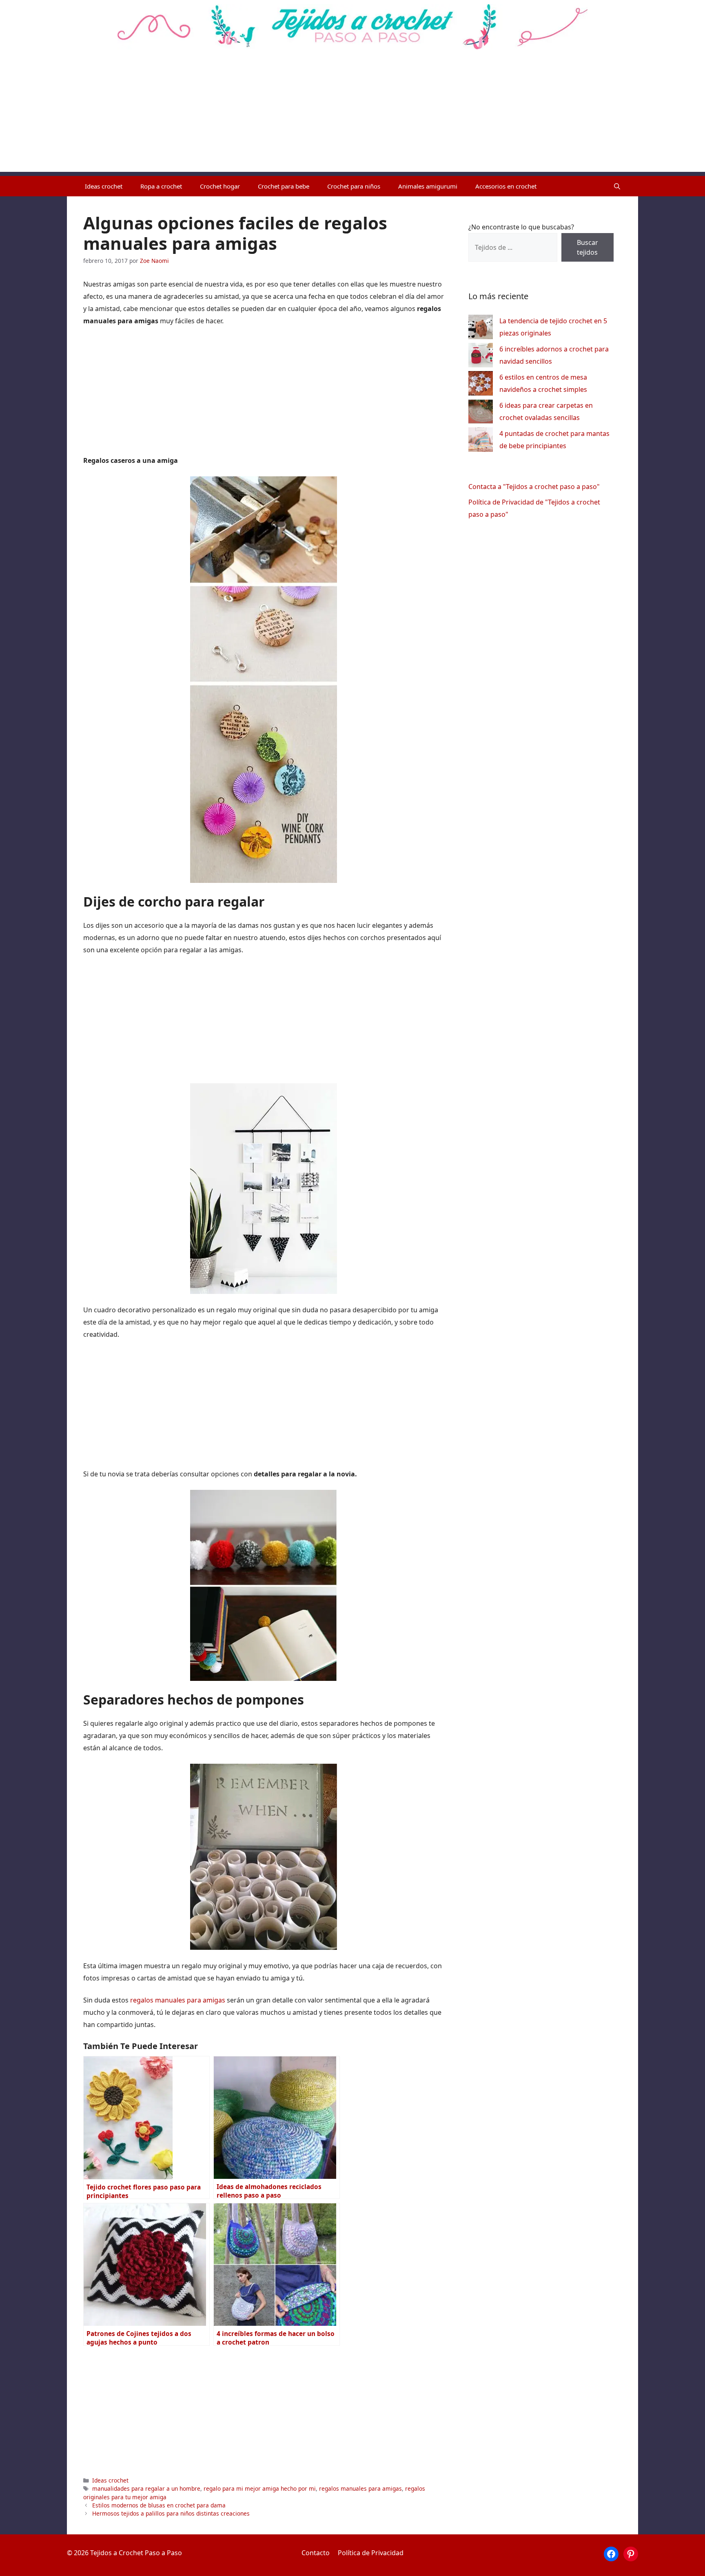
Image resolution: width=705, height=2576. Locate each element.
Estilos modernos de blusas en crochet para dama (159, 2505)
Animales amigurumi (428, 186)
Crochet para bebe (284, 186)
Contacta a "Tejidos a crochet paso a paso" (534, 487)
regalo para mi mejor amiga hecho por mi (260, 2488)
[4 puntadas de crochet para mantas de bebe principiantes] (481, 441)
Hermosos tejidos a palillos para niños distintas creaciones (171, 2513)
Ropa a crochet (161, 186)
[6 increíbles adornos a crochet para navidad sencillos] (481, 357)
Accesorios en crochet (506, 186)
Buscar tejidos (587, 247)
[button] (617, 186)
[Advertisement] (352, 115)
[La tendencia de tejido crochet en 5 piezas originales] (481, 329)
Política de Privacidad (371, 2553)
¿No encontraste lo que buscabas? (521, 227)
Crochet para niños (354, 186)
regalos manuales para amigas (178, 2000)
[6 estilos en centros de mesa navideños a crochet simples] (481, 385)
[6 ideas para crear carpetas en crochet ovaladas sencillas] (481, 413)
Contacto (316, 2553)
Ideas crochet (104, 186)
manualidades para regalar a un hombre (146, 2488)
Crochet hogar (220, 186)
